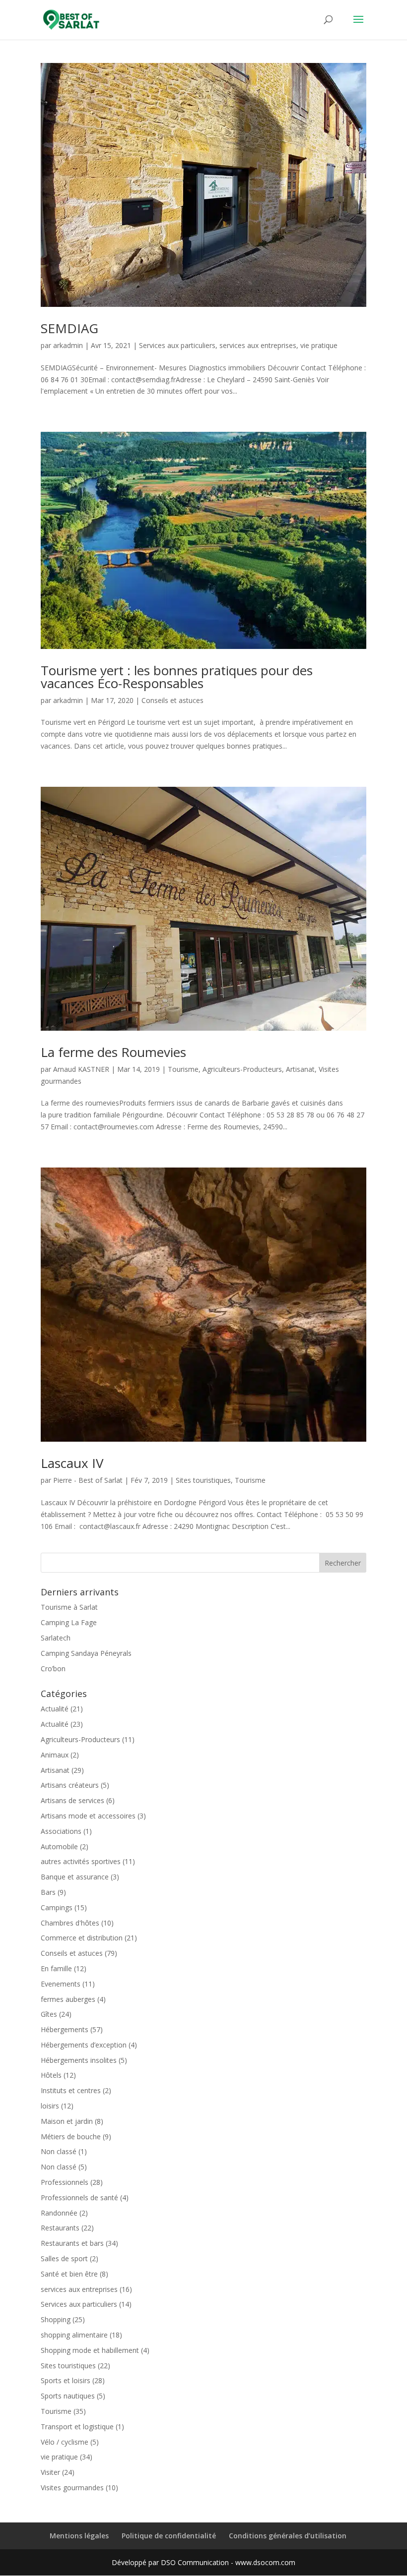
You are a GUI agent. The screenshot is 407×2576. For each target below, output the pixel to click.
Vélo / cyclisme (65, 2442)
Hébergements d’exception (84, 2045)
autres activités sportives (81, 1861)
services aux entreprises (258, 345)
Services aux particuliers (177, 345)
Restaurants (60, 2228)
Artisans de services (72, 1800)
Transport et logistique (77, 2427)
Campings (57, 1907)
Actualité (55, 1709)
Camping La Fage (69, 1622)
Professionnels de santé (79, 2197)
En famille (56, 1968)
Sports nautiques (68, 2396)
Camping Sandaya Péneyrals (86, 1653)
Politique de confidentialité (169, 2536)
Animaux (55, 1755)
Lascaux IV (72, 1463)
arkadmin (68, 345)
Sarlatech (56, 1638)
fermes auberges (68, 1999)
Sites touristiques (203, 1480)
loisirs (50, 2106)
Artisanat (300, 1069)
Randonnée (59, 2213)
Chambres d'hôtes (70, 1923)
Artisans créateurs (70, 1785)
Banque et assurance (75, 1877)
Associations (61, 1831)
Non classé (59, 2151)
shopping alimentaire (74, 2335)
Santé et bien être (69, 2274)
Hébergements (65, 2029)
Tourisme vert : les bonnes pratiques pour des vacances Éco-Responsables (177, 677)
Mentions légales (79, 2536)
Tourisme (183, 1069)
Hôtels (51, 2075)
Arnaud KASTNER (81, 1069)
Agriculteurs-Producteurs (242, 1069)
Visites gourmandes (72, 2488)
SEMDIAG (69, 328)
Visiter (50, 2472)
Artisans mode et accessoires (88, 1816)
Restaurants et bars (72, 2243)
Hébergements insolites (79, 2060)
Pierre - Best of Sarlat (88, 1480)
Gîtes (49, 2014)
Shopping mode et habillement (90, 2350)
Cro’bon (53, 1669)
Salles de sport (64, 2258)
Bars (48, 1892)
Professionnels (65, 2182)
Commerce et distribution (82, 1938)
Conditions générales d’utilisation (288, 2536)
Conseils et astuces (172, 700)
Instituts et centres (71, 2090)
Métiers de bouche (71, 2137)
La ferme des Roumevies (113, 1052)
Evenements (61, 1984)
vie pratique (319, 345)
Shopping (56, 2319)
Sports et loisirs (66, 2380)
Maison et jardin (67, 2121)
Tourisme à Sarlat (69, 1607)
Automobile (59, 1846)
